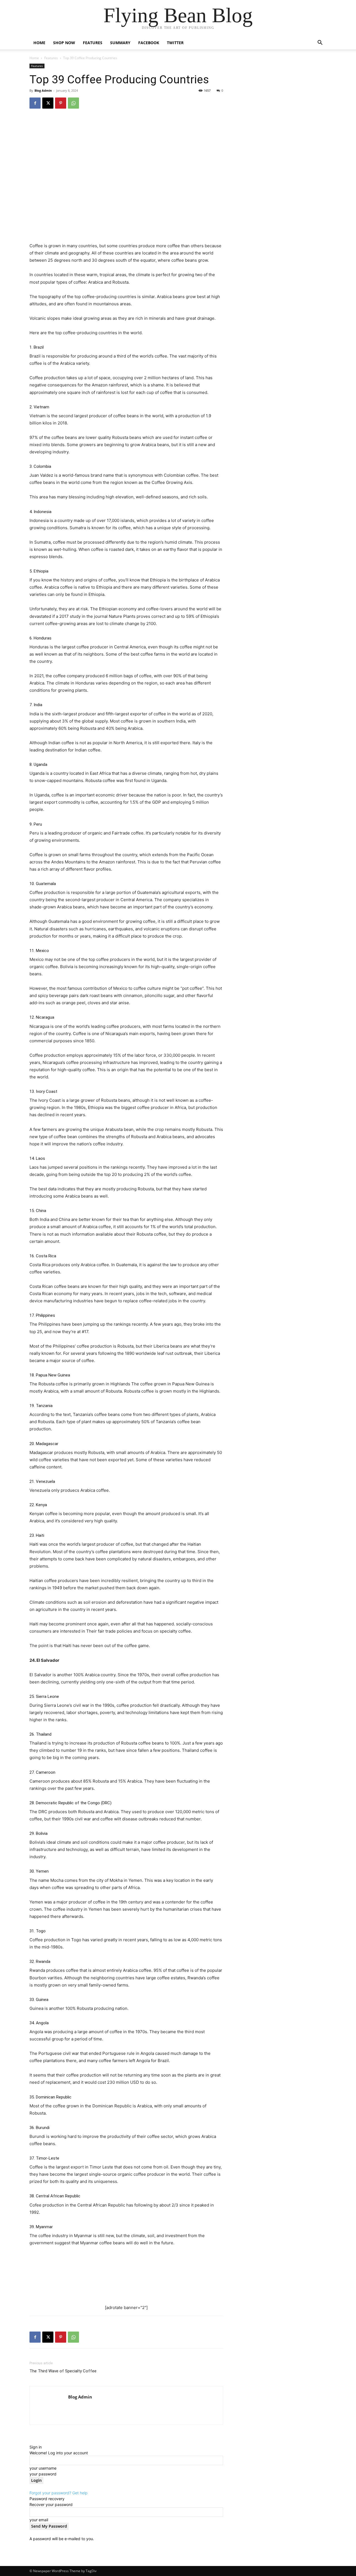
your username (43, 2468)
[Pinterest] (61, 103)
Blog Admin (43, 90)
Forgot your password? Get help (59, 2493)
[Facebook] (35, 103)
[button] (320, 43)
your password (43, 2474)
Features (93, 43)
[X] (48, 103)
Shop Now (64, 43)
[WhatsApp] (73, 103)
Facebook (149, 43)
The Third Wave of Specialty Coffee (63, 2371)
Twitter (175, 43)
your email (39, 2520)
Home (39, 43)
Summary (120, 43)
